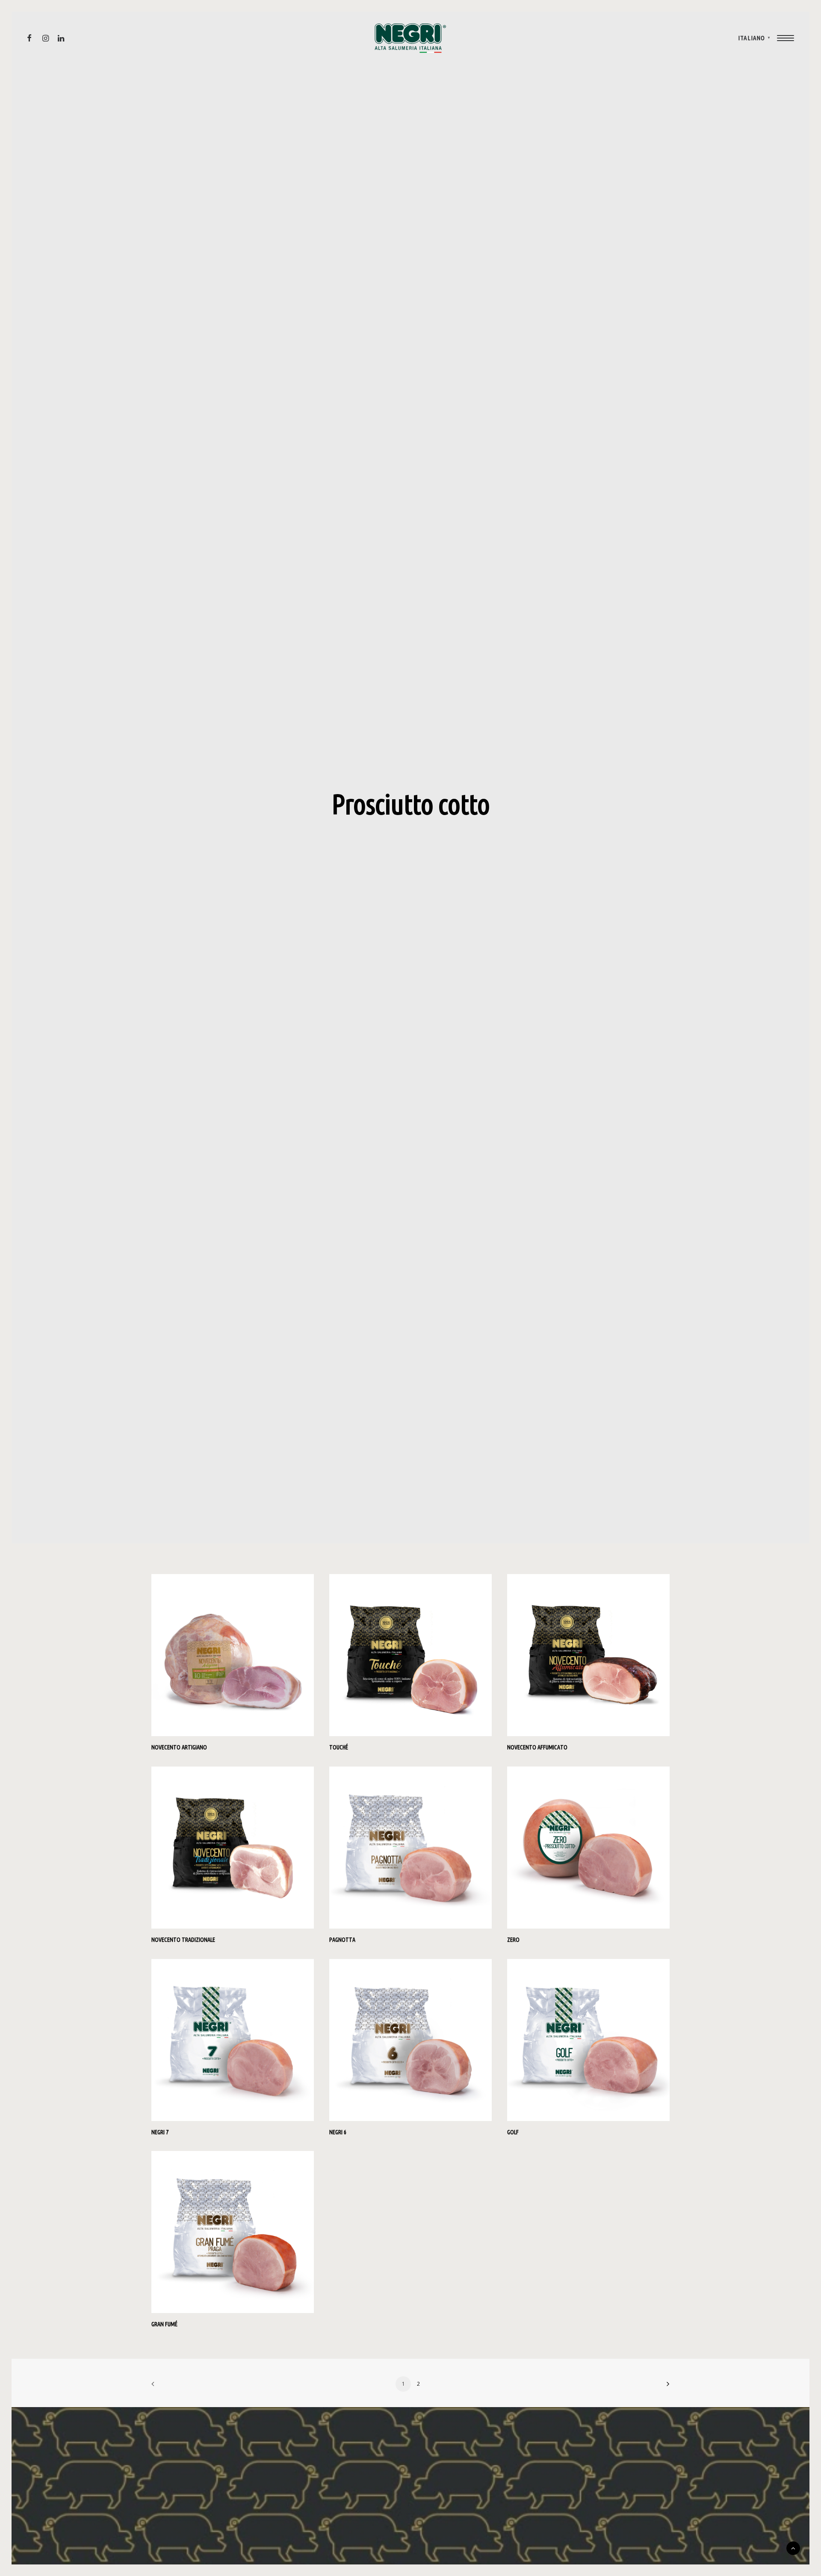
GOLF (513, 2132)
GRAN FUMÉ (164, 2324)
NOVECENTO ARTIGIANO (179, 1747)
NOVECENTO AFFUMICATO (537, 1747)
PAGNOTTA (342, 1940)
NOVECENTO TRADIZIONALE (183, 1940)
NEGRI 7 (160, 2132)
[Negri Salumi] (410, 38)
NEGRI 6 (338, 2132)
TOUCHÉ (339, 1747)
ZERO (513, 1940)
